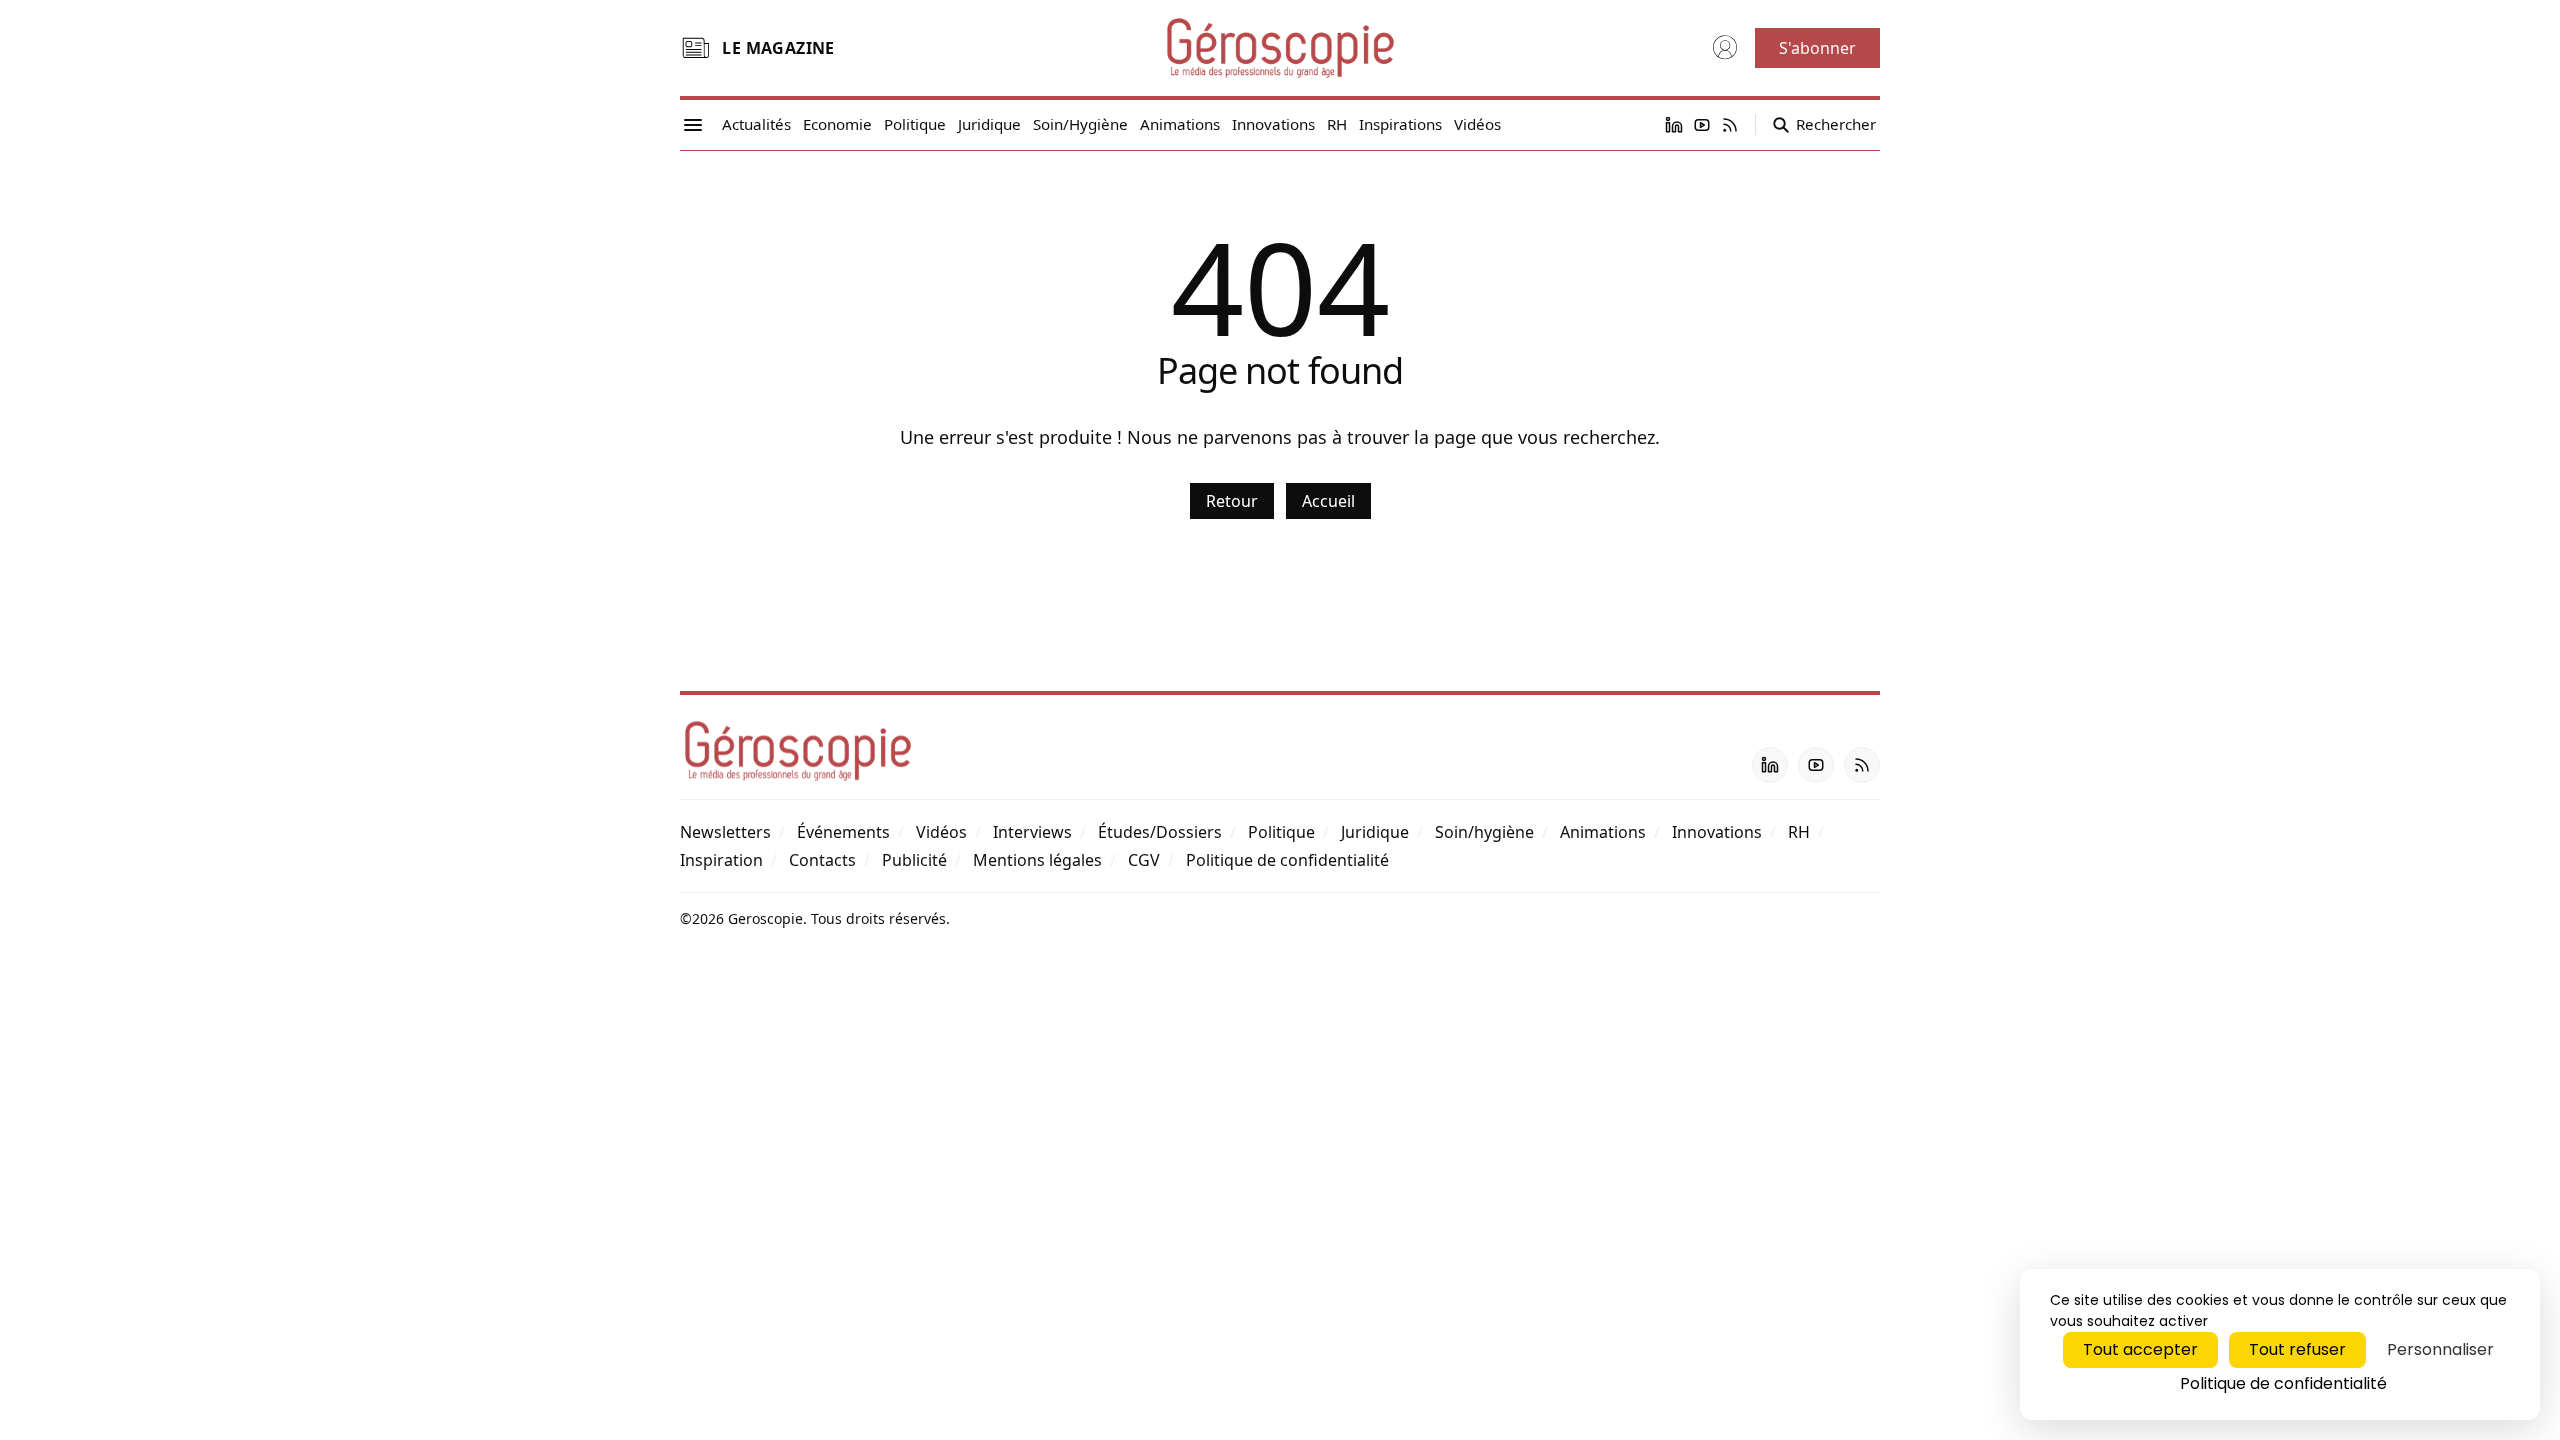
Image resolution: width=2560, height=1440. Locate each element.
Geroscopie (765, 918)
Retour (1232, 501)
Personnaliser (2440, 1349)
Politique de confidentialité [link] (2283, 1383)
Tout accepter (2140, 1349)
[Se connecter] (1725, 48)
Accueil (1328, 501)
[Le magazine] (695, 48)
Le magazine (778, 48)
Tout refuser (2297, 1349)
